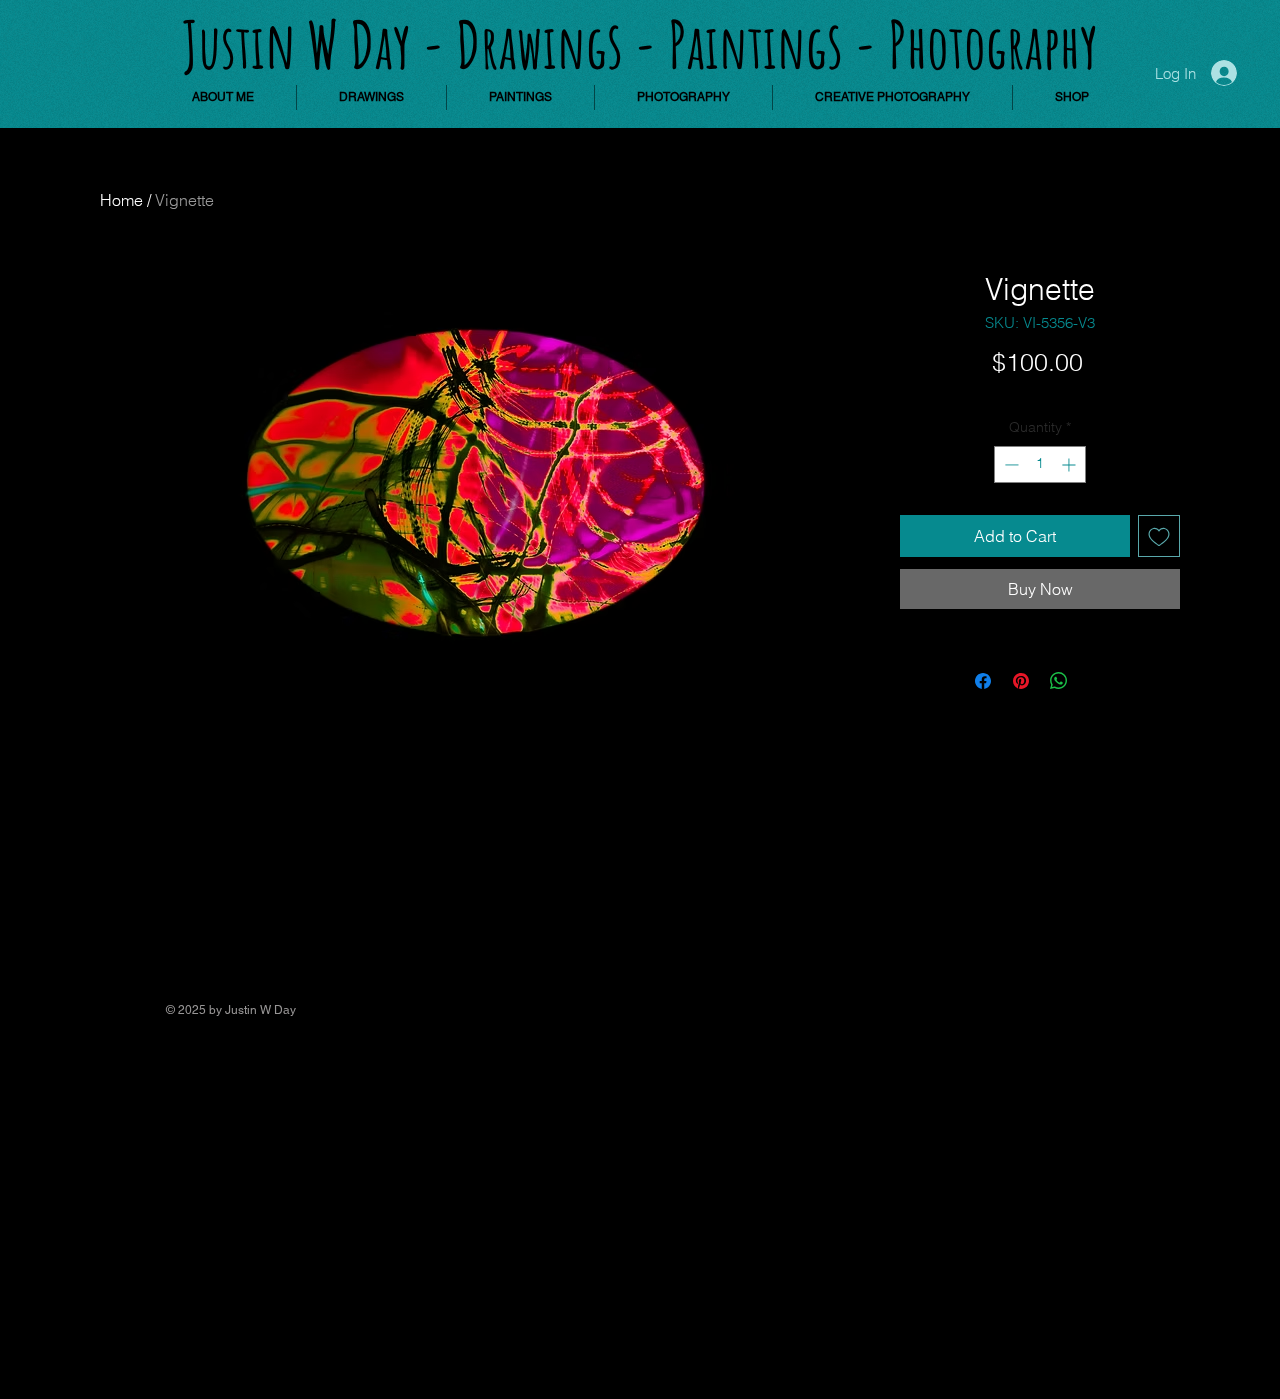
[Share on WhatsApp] (1059, 681)
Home (121, 200)
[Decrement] (1009, 464)
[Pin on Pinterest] (1021, 681)
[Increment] (1070, 464)
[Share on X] (1097, 681)
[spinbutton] (1040, 464)
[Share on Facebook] (983, 681)
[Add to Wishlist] (1159, 536)
